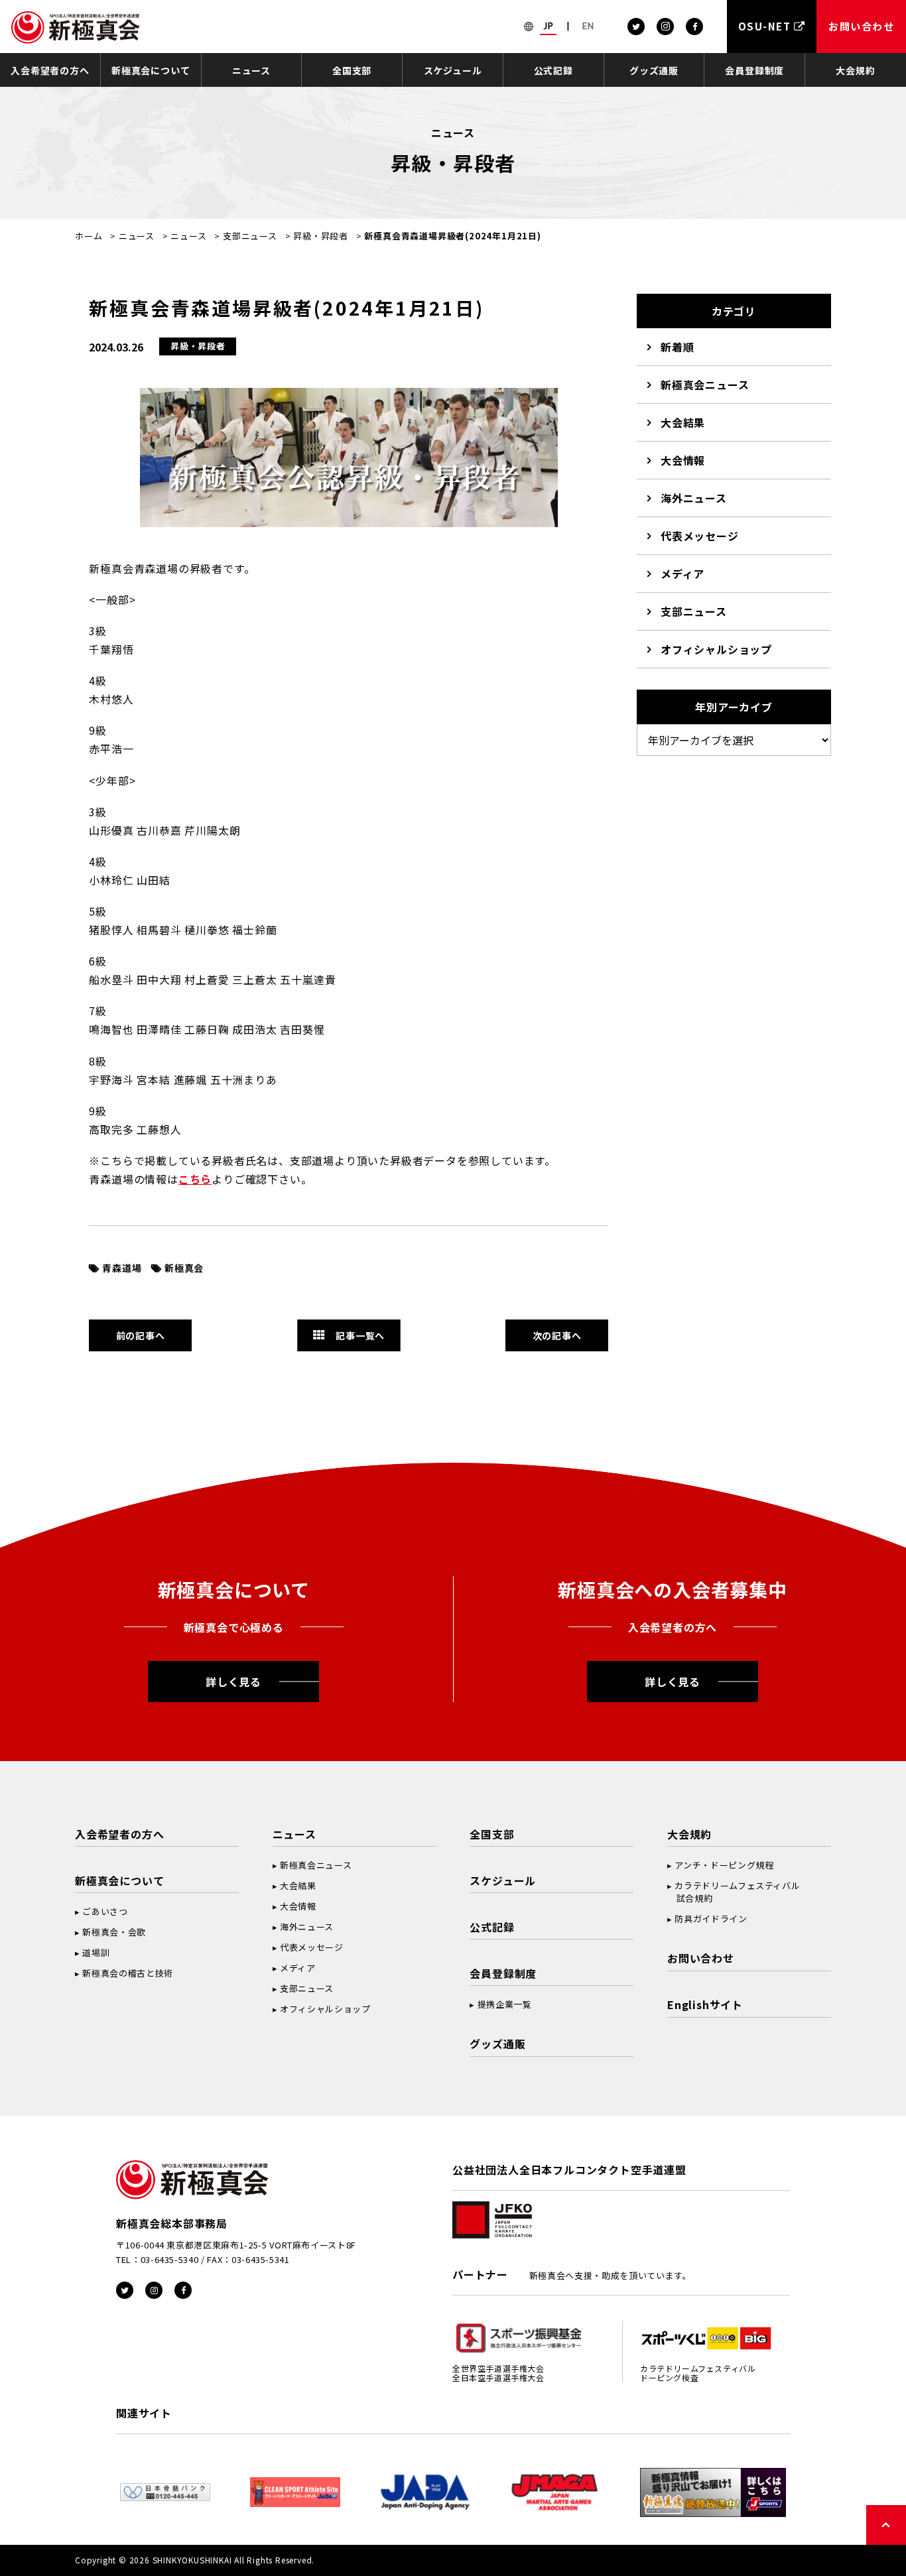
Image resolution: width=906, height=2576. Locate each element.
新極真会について (151, 70)
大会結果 (683, 422)
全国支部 (352, 70)
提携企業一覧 (505, 2004)
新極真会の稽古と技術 (128, 1973)
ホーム (89, 236)
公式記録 (553, 70)
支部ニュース (250, 236)
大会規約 (855, 70)
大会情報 (683, 460)
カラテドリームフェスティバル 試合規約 (734, 1892)
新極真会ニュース (705, 385)
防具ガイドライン (711, 1919)
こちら (195, 1179)
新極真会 (184, 1268)
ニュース (251, 70)
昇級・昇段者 (321, 236)
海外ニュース (694, 498)
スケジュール (453, 70)
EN (588, 26)
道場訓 (96, 1952)
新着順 (677, 347)
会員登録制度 (754, 70)
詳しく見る (233, 1682)
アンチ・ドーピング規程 (724, 1865)
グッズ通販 (654, 70)
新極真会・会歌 (114, 1932)
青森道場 (122, 1268)
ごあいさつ (105, 1911)
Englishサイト (705, 2004)
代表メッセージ (700, 536)
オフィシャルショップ (716, 649)
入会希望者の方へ (50, 70)
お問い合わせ (701, 1958)
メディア (682, 574)
